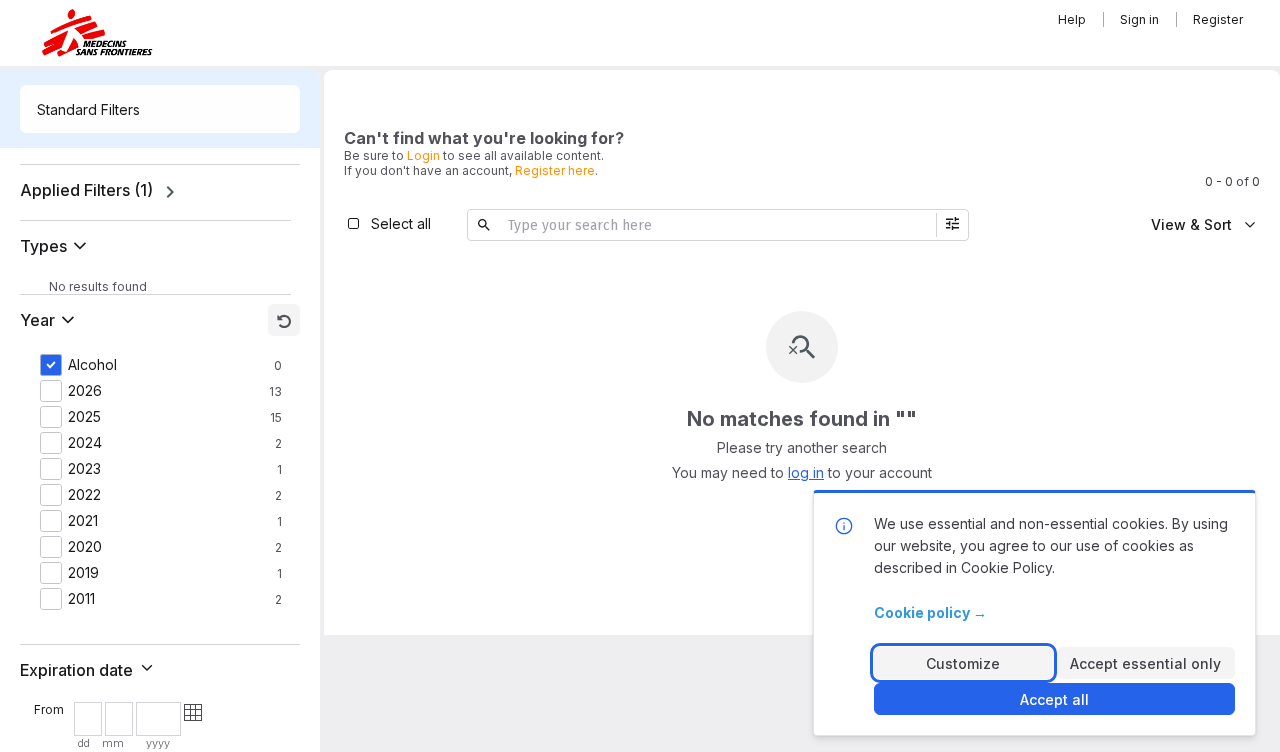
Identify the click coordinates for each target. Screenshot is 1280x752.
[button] (57, 246)
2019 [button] (83, 573)
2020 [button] (85, 547)
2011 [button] (81, 599)
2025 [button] (84, 417)
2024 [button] (85, 443)
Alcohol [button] (92, 365)
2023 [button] (84, 469)
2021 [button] (83, 521)
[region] (160, 192)
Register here (555, 170)
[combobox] (160, 109)
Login (423, 155)
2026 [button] (85, 391)
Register (1218, 19)
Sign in (1139, 19)
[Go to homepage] (97, 32)
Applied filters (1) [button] (86, 190)
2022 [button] (84, 495)
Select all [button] (401, 223)
